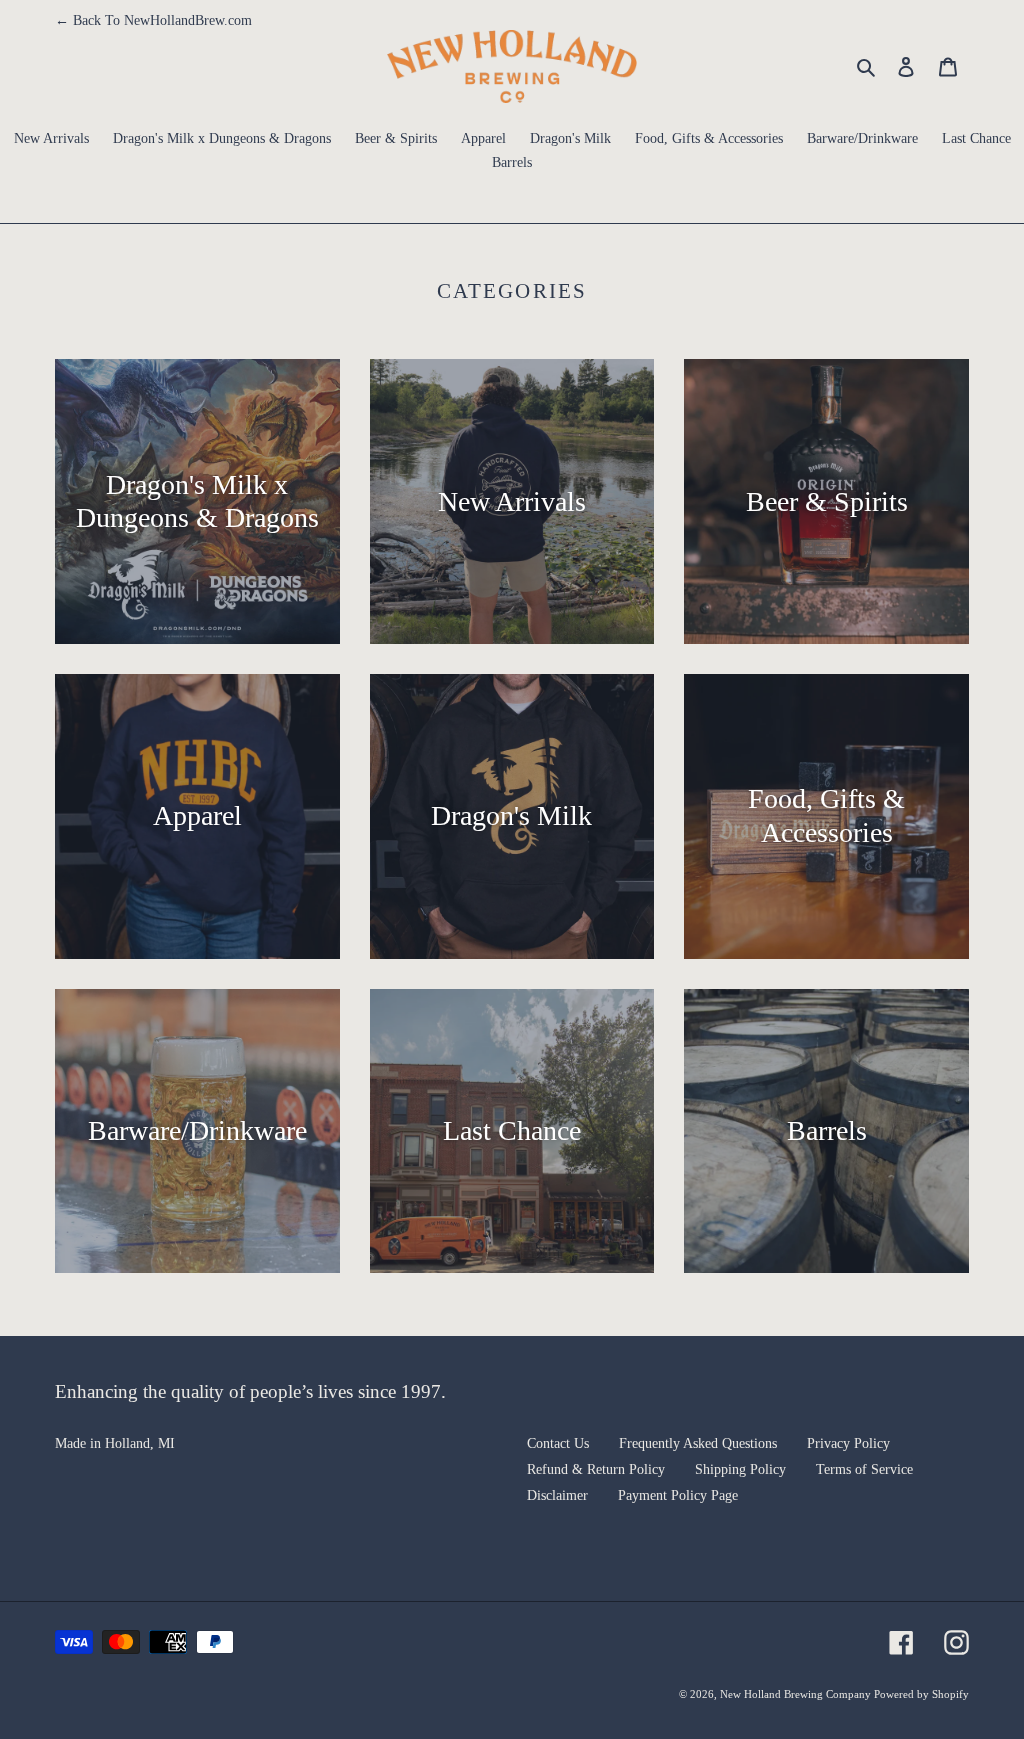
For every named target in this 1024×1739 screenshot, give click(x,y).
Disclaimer (557, 1495)
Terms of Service (864, 1469)
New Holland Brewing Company (797, 1694)
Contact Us (558, 1443)
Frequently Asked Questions (698, 1443)
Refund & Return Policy (596, 1469)
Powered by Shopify (921, 1694)
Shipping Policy (740, 1469)
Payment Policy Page (678, 1495)
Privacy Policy (848, 1443)
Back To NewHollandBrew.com (153, 20)
